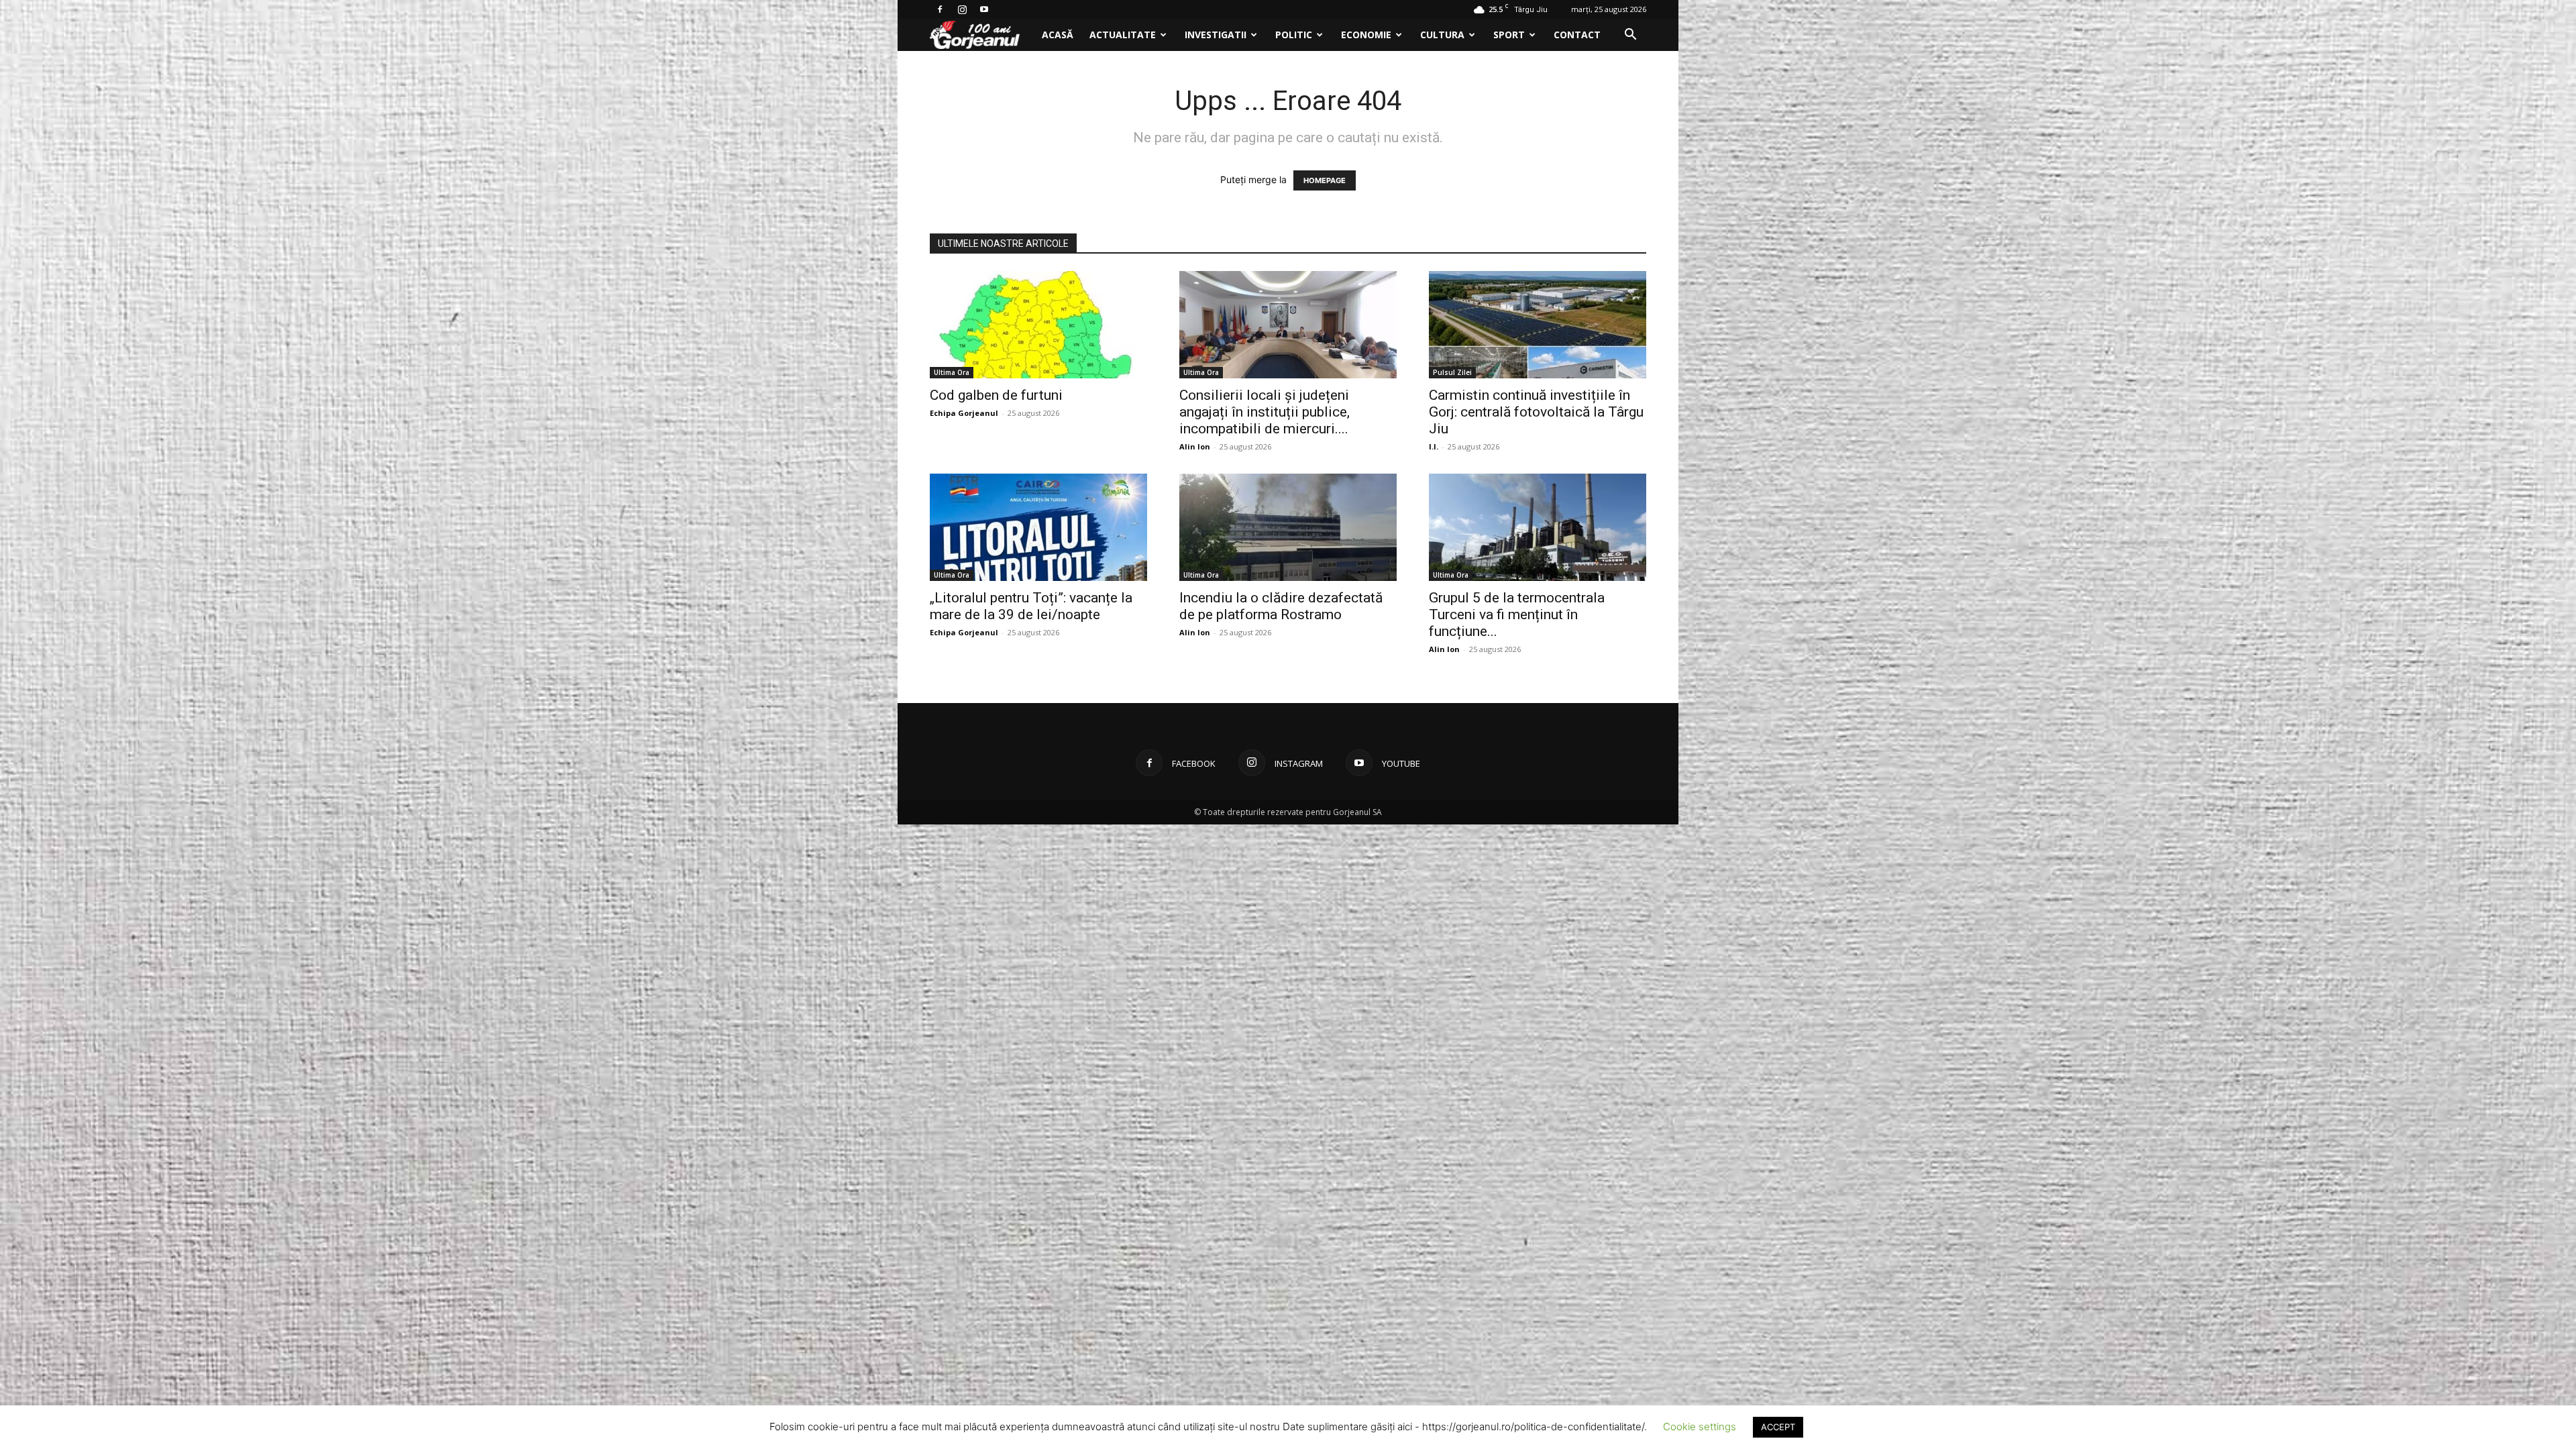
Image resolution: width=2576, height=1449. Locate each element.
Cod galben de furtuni (996, 395)
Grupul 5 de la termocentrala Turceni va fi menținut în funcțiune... (1517, 614)
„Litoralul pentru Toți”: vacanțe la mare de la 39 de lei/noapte (1031, 606)
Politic (1294, 35)
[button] (1630, 36)
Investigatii (1216, 35)
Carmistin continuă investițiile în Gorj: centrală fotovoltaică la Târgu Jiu (1536, 412)
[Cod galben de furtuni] (1038, 325)
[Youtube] (984, 9)
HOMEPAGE (1325, 180)
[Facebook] (940, 9)
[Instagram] (962, 9)
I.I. (1434, 446)
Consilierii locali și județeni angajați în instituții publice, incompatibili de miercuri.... (1265, 412)
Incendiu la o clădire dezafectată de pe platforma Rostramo (1281, 606)
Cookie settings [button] (1700, 1427)
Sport (1509, 35)
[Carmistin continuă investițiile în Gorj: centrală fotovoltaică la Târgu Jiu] (1538, 325)
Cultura (1442, 35)
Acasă (1058, 35)
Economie (1366, 35)
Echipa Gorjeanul (964, 413)
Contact (1577, 35)
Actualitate (1123, 35)
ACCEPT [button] (1778, 1427)
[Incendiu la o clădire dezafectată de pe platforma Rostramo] (1288, 527)
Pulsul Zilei (1452, 372)
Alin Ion (1195, 446)
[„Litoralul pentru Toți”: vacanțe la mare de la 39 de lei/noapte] (1038, 527)
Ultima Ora (952, 372)
